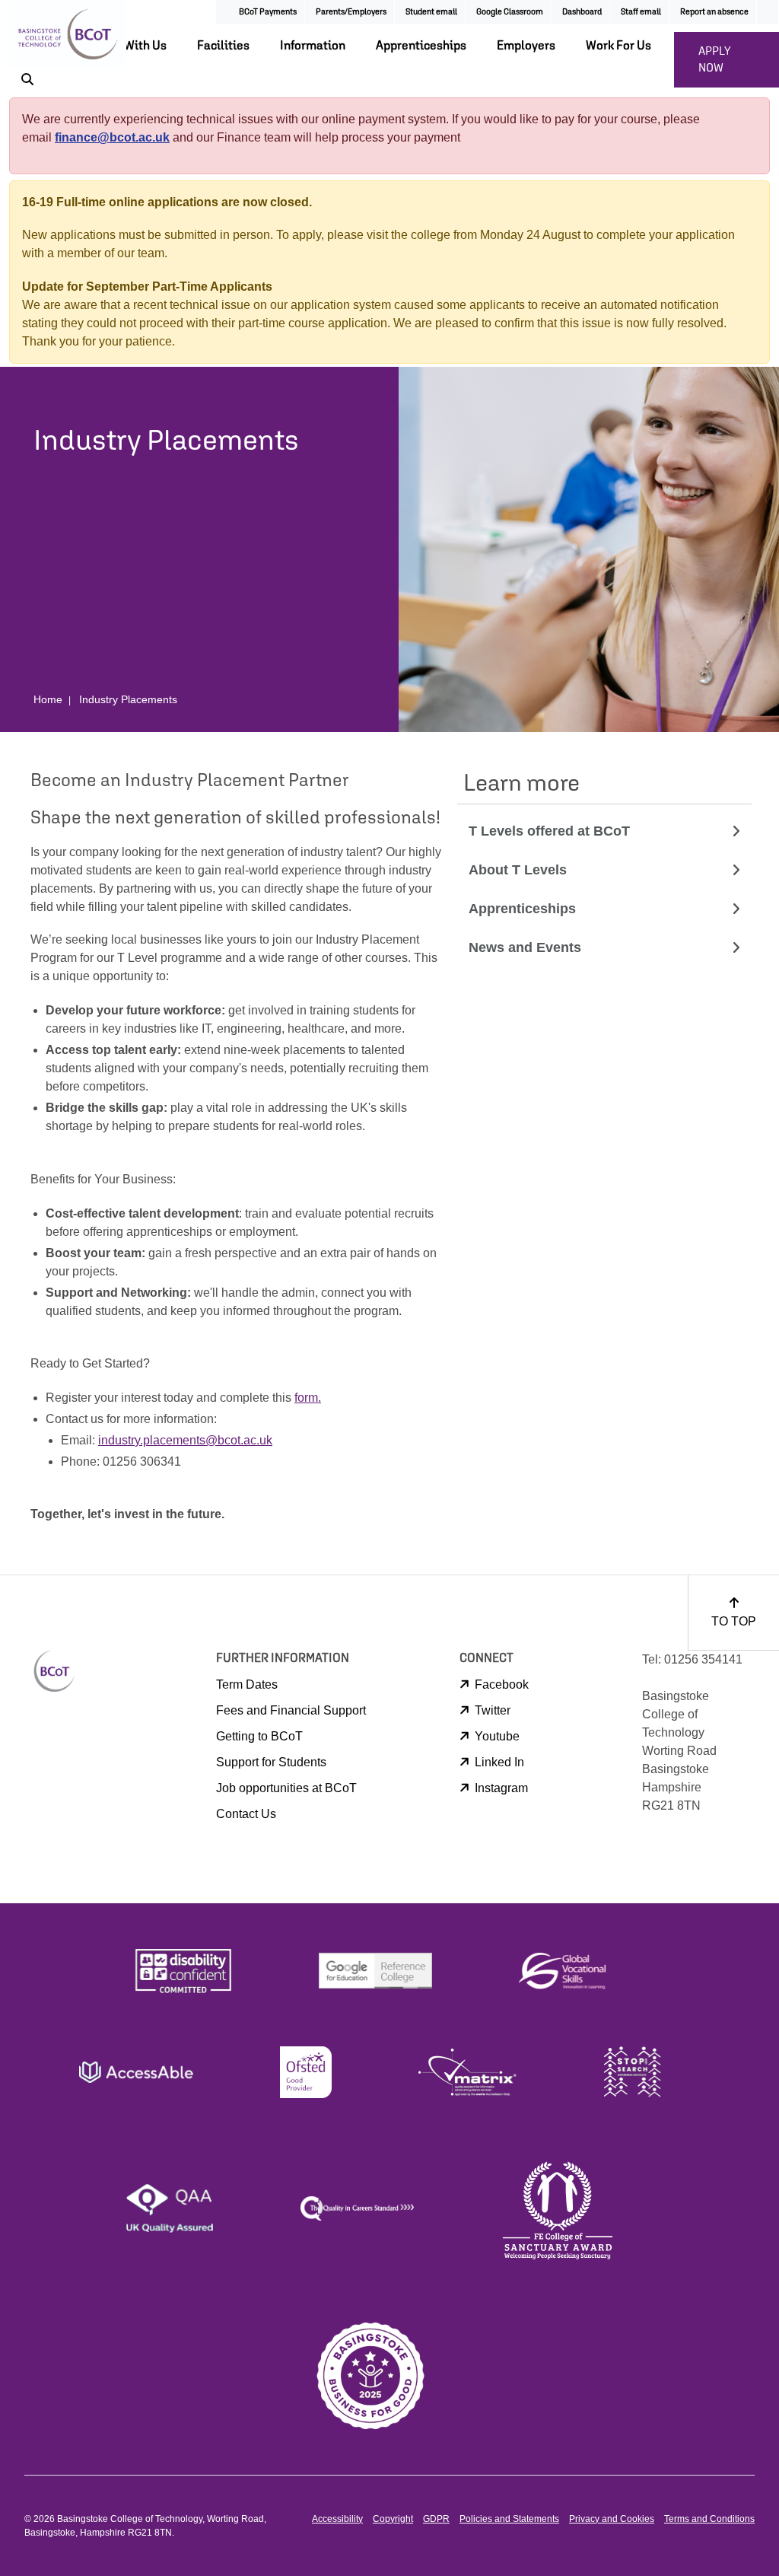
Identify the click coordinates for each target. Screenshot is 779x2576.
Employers (526, 45)
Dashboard (582, 11)
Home (48, 699)
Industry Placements (128, 699)
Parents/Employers (351, 11)
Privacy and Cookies (612, 2519)
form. (308, 1398)
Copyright (393, 2519)
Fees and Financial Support (291, 1710)
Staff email (641, 11)
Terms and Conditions (709, 2519)
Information (313, 45)
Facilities (223, 45)
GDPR (436, 2519)
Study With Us (129, 45)
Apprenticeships (421, 45)
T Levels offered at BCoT (549, 831)
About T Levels (518, 870)
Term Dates (247, 1684)
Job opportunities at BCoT (286, 1788)
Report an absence (714, 11)
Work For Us (618, 45)
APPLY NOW (715, 59)
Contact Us (246, 1814)
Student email (431, 11)
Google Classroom (510, 11)
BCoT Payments (268, 11)
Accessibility (337, 2519)
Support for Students (271, 1762)
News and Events (525, 947)
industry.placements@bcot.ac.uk (185, 1440)
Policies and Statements (509, 2519)
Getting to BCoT (259, 1736)
